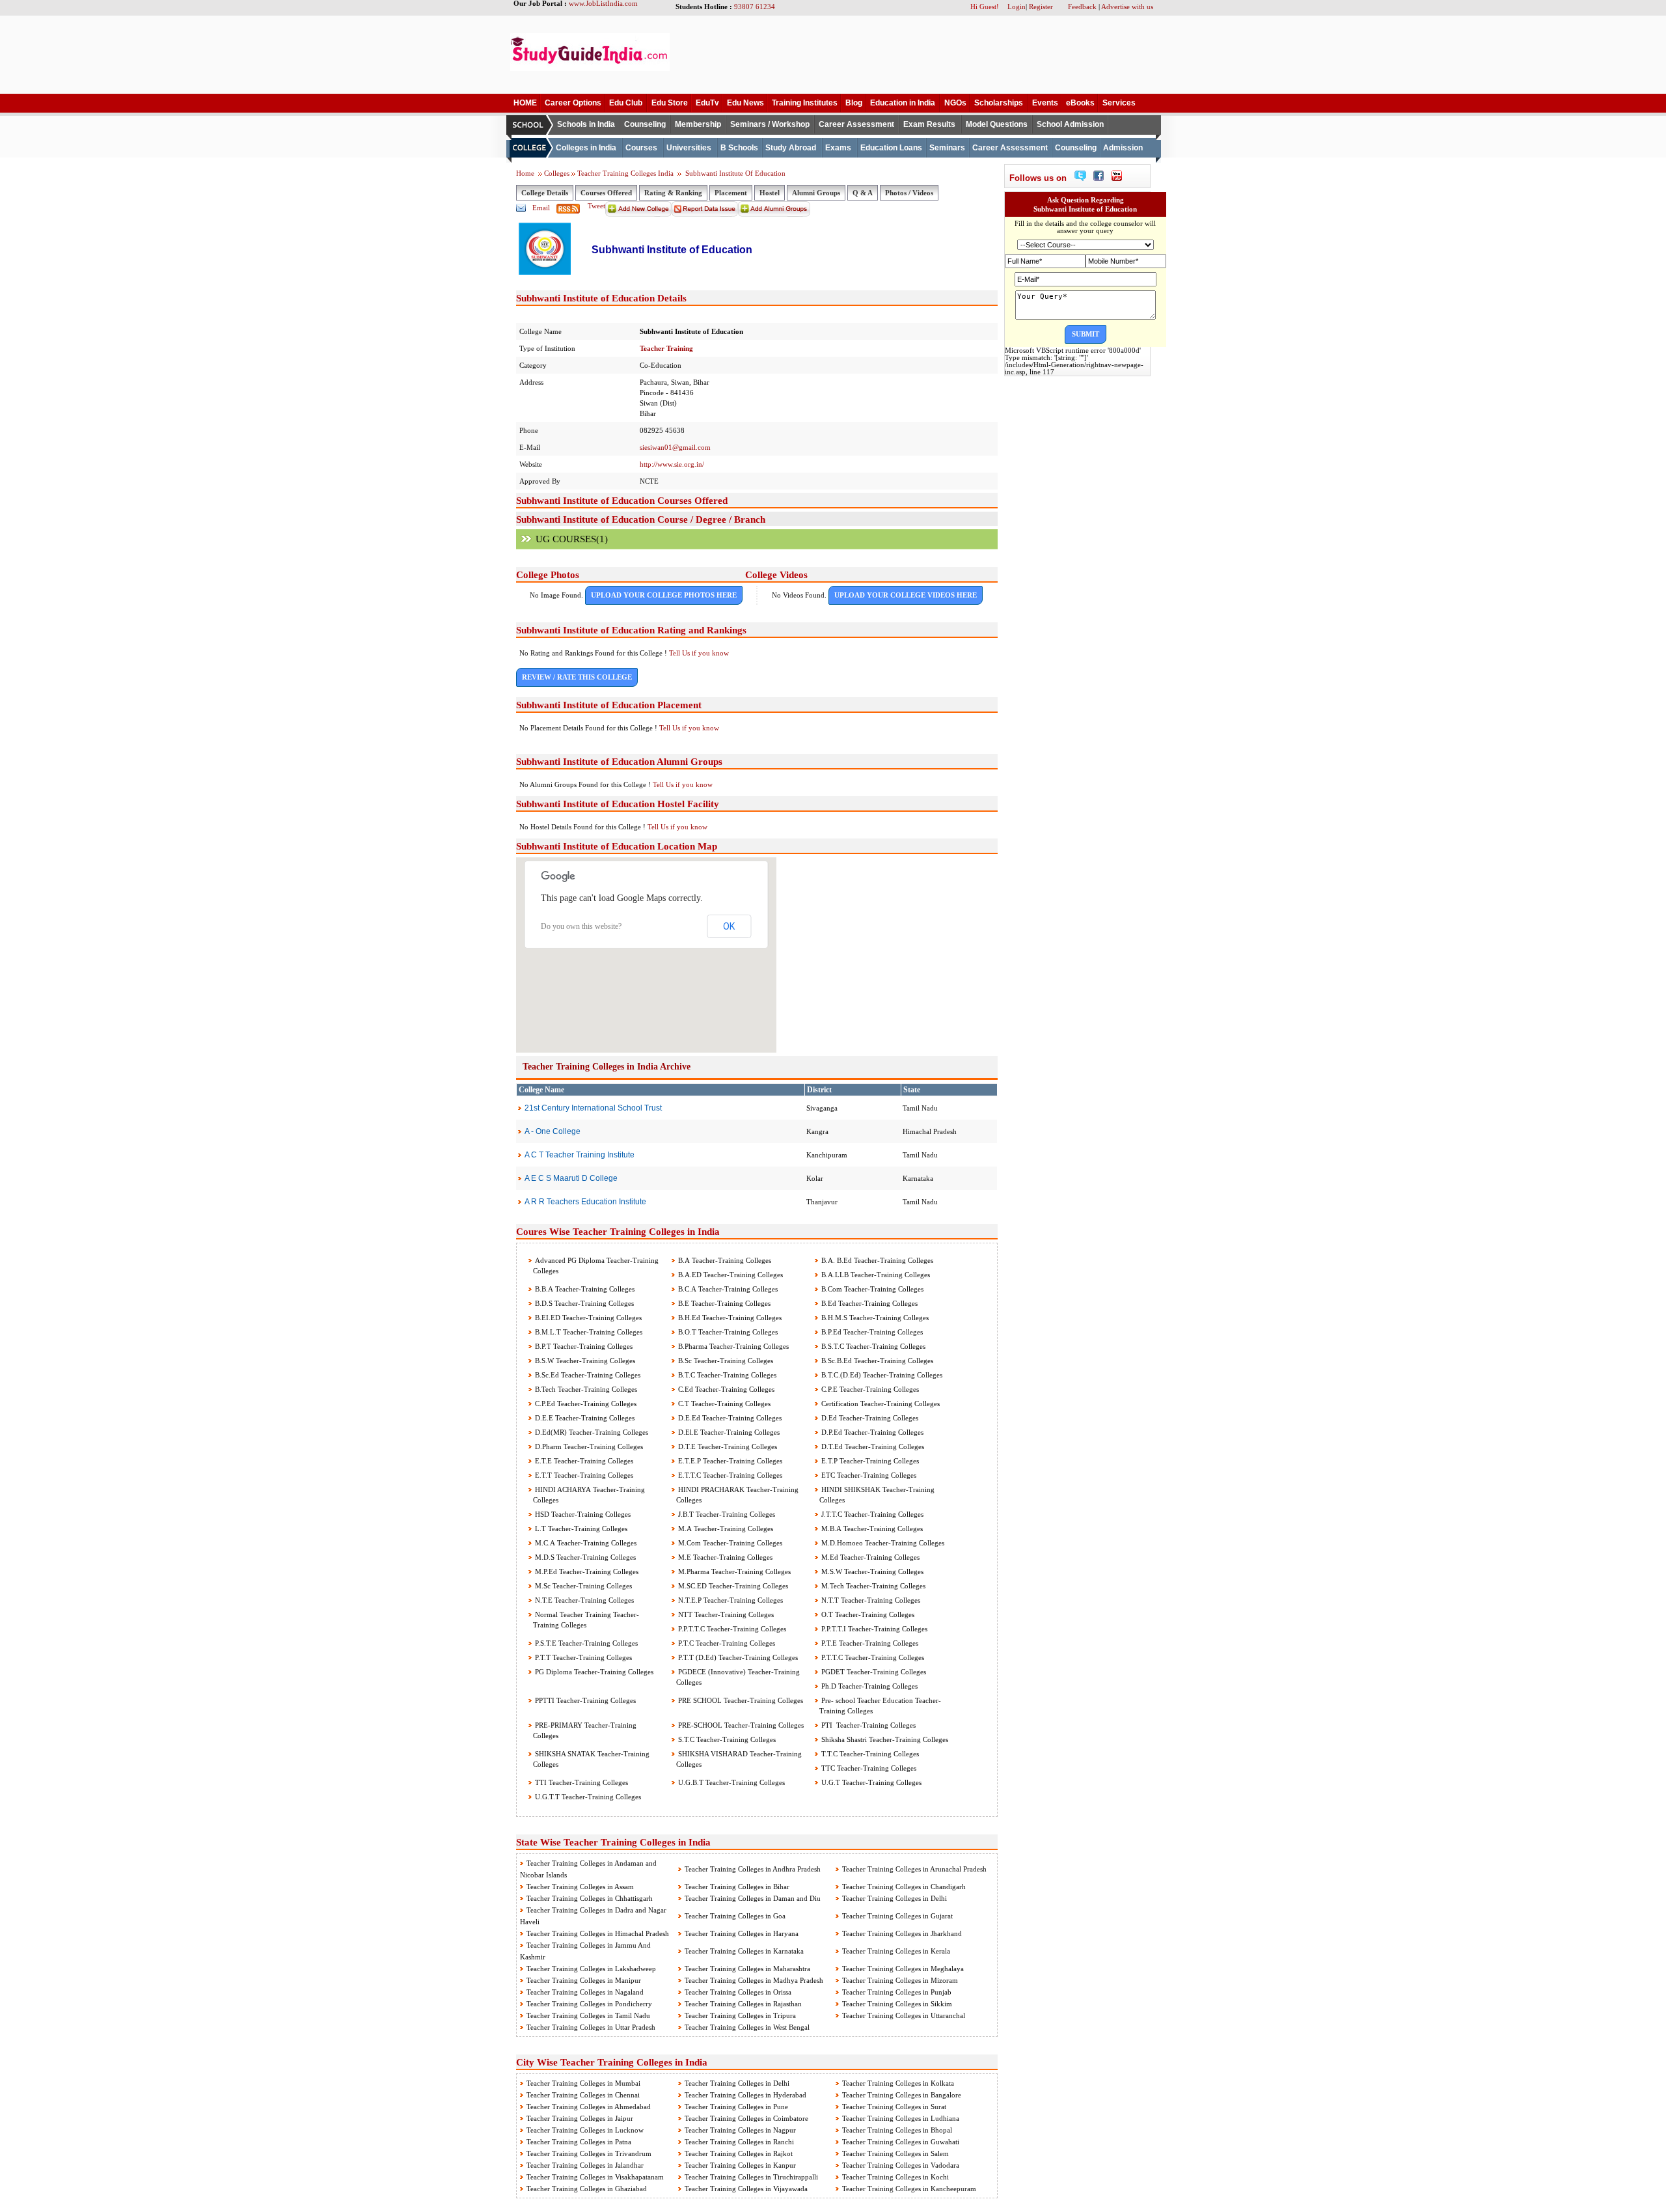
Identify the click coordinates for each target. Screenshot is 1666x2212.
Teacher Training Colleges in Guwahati (901, 2142)
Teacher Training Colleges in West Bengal (747, 2027)
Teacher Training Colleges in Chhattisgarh (590, 1898)
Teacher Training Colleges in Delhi (894, 1898)
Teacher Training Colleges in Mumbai (583, 2083)
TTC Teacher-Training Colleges (868, 1768)
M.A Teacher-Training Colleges (725, 1528)
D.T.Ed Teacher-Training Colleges (872, 1446)
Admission (1123, 148)
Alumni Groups (816, 193)
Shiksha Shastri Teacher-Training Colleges (884, 1739)
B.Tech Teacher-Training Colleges (585, 1389)
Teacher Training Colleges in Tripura (740, 2015)
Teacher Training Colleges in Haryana (742, 1933)
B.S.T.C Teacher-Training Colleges (872, 1346)
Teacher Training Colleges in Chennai (583, 2095)
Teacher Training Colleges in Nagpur (740, 2130)
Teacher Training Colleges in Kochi (895, 2177)
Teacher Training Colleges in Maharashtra (747, 1969)
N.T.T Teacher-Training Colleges (870, 1600)
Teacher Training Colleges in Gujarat (897, 1916)
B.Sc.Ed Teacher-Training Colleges (587, 1375)
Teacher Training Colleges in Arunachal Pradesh (914, 1869)
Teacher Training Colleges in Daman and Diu (753, 1898)
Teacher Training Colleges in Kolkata (898, 2083)
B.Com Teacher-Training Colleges (871, 1289)
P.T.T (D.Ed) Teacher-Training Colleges (737, 1657)
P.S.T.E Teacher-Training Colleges (585, 1643)
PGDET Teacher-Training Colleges (873, 1672)
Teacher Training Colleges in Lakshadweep (591, 1969)
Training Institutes (805, 103)
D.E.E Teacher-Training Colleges (584, 1418)
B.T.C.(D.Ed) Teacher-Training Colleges (881, 1375)
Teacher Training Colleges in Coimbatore (746, 2118)
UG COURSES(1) (572, 539)
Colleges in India (586, 148)
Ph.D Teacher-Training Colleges (868, 1686)
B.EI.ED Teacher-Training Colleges (587, 1318)
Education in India (903, 103)
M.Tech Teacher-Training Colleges (872, 1586)
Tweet (596, 206)
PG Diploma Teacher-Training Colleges (593, 1672)
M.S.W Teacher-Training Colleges (871, 1571)
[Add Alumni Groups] (774, 214)
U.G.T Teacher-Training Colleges (870, 1782)
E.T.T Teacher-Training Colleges (583, 1475)
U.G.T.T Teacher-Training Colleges (587, 1797)
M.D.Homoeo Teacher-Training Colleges (882, 1543)
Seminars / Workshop (770, 124)
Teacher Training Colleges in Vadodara (901, 2165)
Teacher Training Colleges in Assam (580, 1887)
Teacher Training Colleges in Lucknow (585, 2130)
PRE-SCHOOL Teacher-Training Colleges (740, 1725)
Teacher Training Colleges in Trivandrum (589, 2153)
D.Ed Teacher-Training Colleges (869, 1418)
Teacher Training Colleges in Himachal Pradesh (598, 1933)
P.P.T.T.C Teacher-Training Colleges (731, 1629)
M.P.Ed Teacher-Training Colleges (586, 1571)
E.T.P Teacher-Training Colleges (869, 1461)
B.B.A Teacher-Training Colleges (584, 1289)
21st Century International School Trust (593, 1108)
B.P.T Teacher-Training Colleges (583, 1346)
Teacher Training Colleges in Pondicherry (589, 2004)
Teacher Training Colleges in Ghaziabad (587, 2189)
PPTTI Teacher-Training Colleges (584, 1700)
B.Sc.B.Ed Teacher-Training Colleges (876, 1361)
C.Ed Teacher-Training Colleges (725, 1389)
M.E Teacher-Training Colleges (724, 1557)
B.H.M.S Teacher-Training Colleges (874, 1318)
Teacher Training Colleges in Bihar (737, 1887)
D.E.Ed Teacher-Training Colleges (729, 1418)
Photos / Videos (909, 193)
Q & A (863, 193)
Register (1041, 7)
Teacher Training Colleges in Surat (894, 2107)
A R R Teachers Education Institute (585, 1202)
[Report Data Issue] (705, 214)
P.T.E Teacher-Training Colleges (869, 1643)
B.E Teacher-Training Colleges (723, 1303)
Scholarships (999, 103)
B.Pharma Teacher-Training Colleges (732, 1346)
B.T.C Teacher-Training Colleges (726, 1375)
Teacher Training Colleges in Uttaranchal (904, 2015)
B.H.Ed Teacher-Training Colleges (729, 1318)
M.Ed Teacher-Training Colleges (869, 1557)
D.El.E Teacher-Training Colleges (728, 1432)
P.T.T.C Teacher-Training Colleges (872, 1657)
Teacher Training (666, 348)
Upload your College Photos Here (664, 595)
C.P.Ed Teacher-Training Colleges (585, 1403)
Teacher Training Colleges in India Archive (607, 1067)
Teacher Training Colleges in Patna (579, 2142)
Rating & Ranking (673, 193)
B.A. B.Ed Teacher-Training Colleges (876, 1260)
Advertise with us (1127, 7)
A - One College (553, 1131)
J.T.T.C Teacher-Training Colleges (871, 1514)
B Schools (739, 148)
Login (1017, 7)
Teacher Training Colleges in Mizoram (900, 1980)
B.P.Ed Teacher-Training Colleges (871, 1332)
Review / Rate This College (577, 677)
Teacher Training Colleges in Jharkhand (902, 1933)
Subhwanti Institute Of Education (734, 173)
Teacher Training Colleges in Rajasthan (743, 2004)
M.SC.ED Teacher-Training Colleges (732, 1586)
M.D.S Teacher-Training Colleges (584, 1557)
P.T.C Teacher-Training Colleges (726, 1643)
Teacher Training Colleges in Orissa (738, 1992)
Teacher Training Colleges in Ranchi (739, 2142)
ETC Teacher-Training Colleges (868, 1475)
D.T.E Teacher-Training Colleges (727, 1446)
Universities (689, 148)
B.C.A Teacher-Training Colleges (727, 1289)
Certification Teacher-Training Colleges (880, 1403)
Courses (641, 148)
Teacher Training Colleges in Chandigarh (904, 1887)
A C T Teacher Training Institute (580, 1155)
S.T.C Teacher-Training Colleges (726, 1739)
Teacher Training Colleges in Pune (736, 2107)
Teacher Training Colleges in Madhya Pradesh (754, 1980)
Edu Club (626, 103)
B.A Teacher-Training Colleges (724, 1260)
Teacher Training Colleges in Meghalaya (903, 1969)
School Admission (1070, 124)
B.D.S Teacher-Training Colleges (583, 1303)
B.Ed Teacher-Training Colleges (868, 1303)
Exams (838, 148)
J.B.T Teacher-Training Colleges (726, 1514)
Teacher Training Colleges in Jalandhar (585, 2165)
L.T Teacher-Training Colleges (580, 1528)
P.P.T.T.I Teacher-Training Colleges (873, 1629)
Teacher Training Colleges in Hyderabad (745, 2095)
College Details (545, 193)
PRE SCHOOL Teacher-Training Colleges (740, 1700)
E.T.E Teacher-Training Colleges (583, 1461)
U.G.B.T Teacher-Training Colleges (731, 1782)
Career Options (573, 103)
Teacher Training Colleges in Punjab (897, 1992)
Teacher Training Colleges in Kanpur (740, 2165)
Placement (731, 193)
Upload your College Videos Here (906, 595)
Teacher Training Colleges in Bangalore (902, 2095)
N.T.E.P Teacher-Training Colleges (730, 1600)
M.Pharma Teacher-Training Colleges (733, 1571)
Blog (854, 103)
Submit (1086, 334)
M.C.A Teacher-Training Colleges (585, 1543)
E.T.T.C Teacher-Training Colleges (729, 1475)
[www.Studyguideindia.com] (590, 68)
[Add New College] (638, 214)
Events (1045, 103)
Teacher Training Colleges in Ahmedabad (589, 2107)
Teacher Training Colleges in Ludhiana (901, 2118)
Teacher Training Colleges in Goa (735, 1916)
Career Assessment (856, 124)
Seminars (947, 148)
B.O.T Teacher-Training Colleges (727, 1332)
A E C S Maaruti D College (571, 1178)
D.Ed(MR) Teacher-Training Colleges (591, 1432)
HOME (525, 103)
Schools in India (586, 124)
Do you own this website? (581, 926)
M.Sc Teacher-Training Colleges (582, 1586)
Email (541, 208)
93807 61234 (755, 7)
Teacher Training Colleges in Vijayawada (746, 2189)
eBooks (1080, 103)
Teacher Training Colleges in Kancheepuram (909, 2189)
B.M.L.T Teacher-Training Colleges (588, 1332)
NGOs (955, 103)
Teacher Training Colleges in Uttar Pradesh (591, 2027)
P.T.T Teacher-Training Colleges (582, 1657)
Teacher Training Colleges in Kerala (896, 1951)
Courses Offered (606, 193)
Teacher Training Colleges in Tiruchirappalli (751, 2177)
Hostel (770, 193)
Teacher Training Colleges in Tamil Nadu (588, 2015)
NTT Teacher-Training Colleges (725, 1614)
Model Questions (997, 124)
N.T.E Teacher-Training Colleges (583, 1600)
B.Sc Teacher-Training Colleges (725, 1361)
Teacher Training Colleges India (626, 173)
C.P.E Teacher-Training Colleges (869, 1389)
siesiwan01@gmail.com (675, 447)
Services (1119, 103)
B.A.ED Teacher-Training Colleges (730, 1275)
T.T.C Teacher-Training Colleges (869, 1754)
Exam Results (929, 124)
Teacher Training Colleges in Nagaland (585, 1992)
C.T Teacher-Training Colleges (723, 1403)
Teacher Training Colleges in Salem (895, 2153)
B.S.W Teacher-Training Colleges (584, 1361)
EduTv (707, 103)
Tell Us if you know (699, 653)
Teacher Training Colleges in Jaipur (580, 2118)
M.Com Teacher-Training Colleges (729, 1543)
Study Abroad (791, 148)
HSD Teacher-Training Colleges (582, 1514)
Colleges (557, 173)
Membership (698, 124)
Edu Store (670, 103)
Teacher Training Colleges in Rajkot (739, 2153)
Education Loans (891, 148)
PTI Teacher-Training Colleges (867, 1725)
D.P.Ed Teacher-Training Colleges (871, 1432)
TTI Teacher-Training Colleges (580, 1782)
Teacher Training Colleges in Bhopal (897, 2130)
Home (525, 173)
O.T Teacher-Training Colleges (867, 1614)
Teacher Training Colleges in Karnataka (744, 1951)
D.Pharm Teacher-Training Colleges (588, 1446)
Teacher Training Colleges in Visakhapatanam (595, 2177)
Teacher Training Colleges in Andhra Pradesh (753, 1869)
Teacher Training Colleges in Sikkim (897, 2004)
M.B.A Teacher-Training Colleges (871, 1528)
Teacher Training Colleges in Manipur (584, 1980)
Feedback (1082, 7)
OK (729, 926)
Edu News (745, 103)
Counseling (645, 124)
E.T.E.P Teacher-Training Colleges (729, 1461)
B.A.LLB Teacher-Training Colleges (875, 1275)
